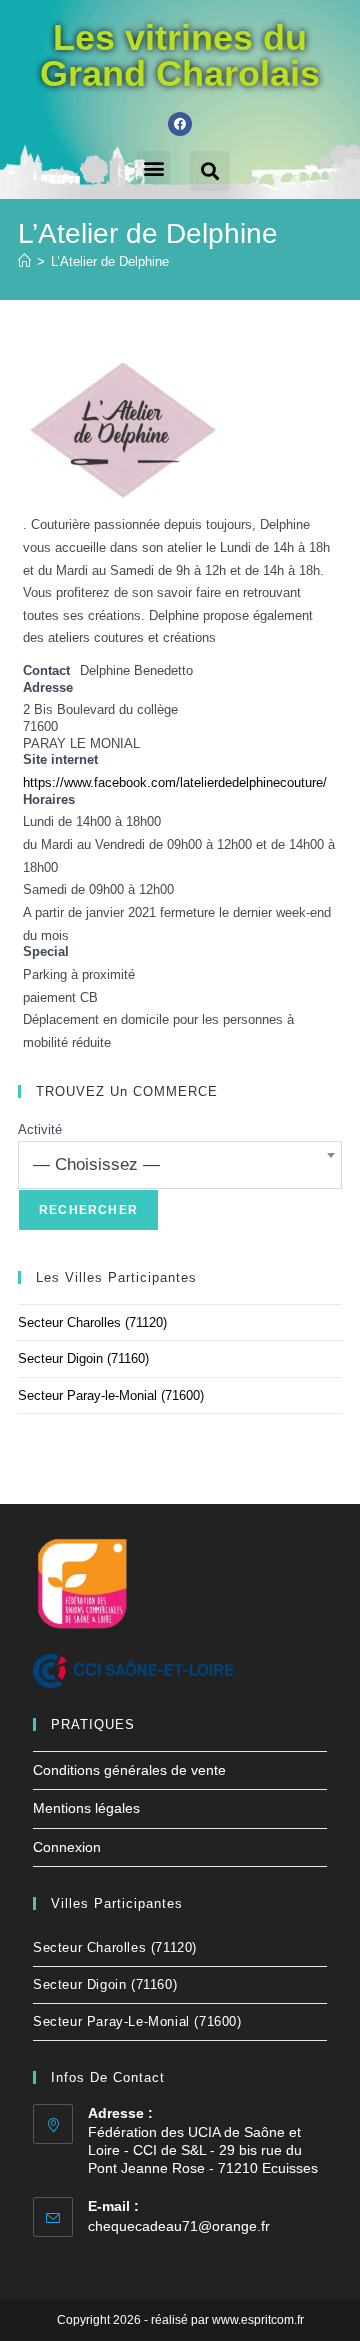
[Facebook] (180, 124)
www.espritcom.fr (258, 2320)
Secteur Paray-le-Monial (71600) (111, 1395)
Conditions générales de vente (129, 1770)
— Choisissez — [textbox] (96, 1164)
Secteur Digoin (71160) (83, 1358)
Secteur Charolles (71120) (92, 1322)
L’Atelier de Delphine (110, 261)
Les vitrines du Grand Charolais (180, 55)
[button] (153, 167)
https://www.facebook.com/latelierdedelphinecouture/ (175, 783)
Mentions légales (86, 1808)
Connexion (67, 1847)
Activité (40, 1129)
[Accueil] (24, 261)
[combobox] (180, 1165)
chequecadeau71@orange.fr (179, 2226)
